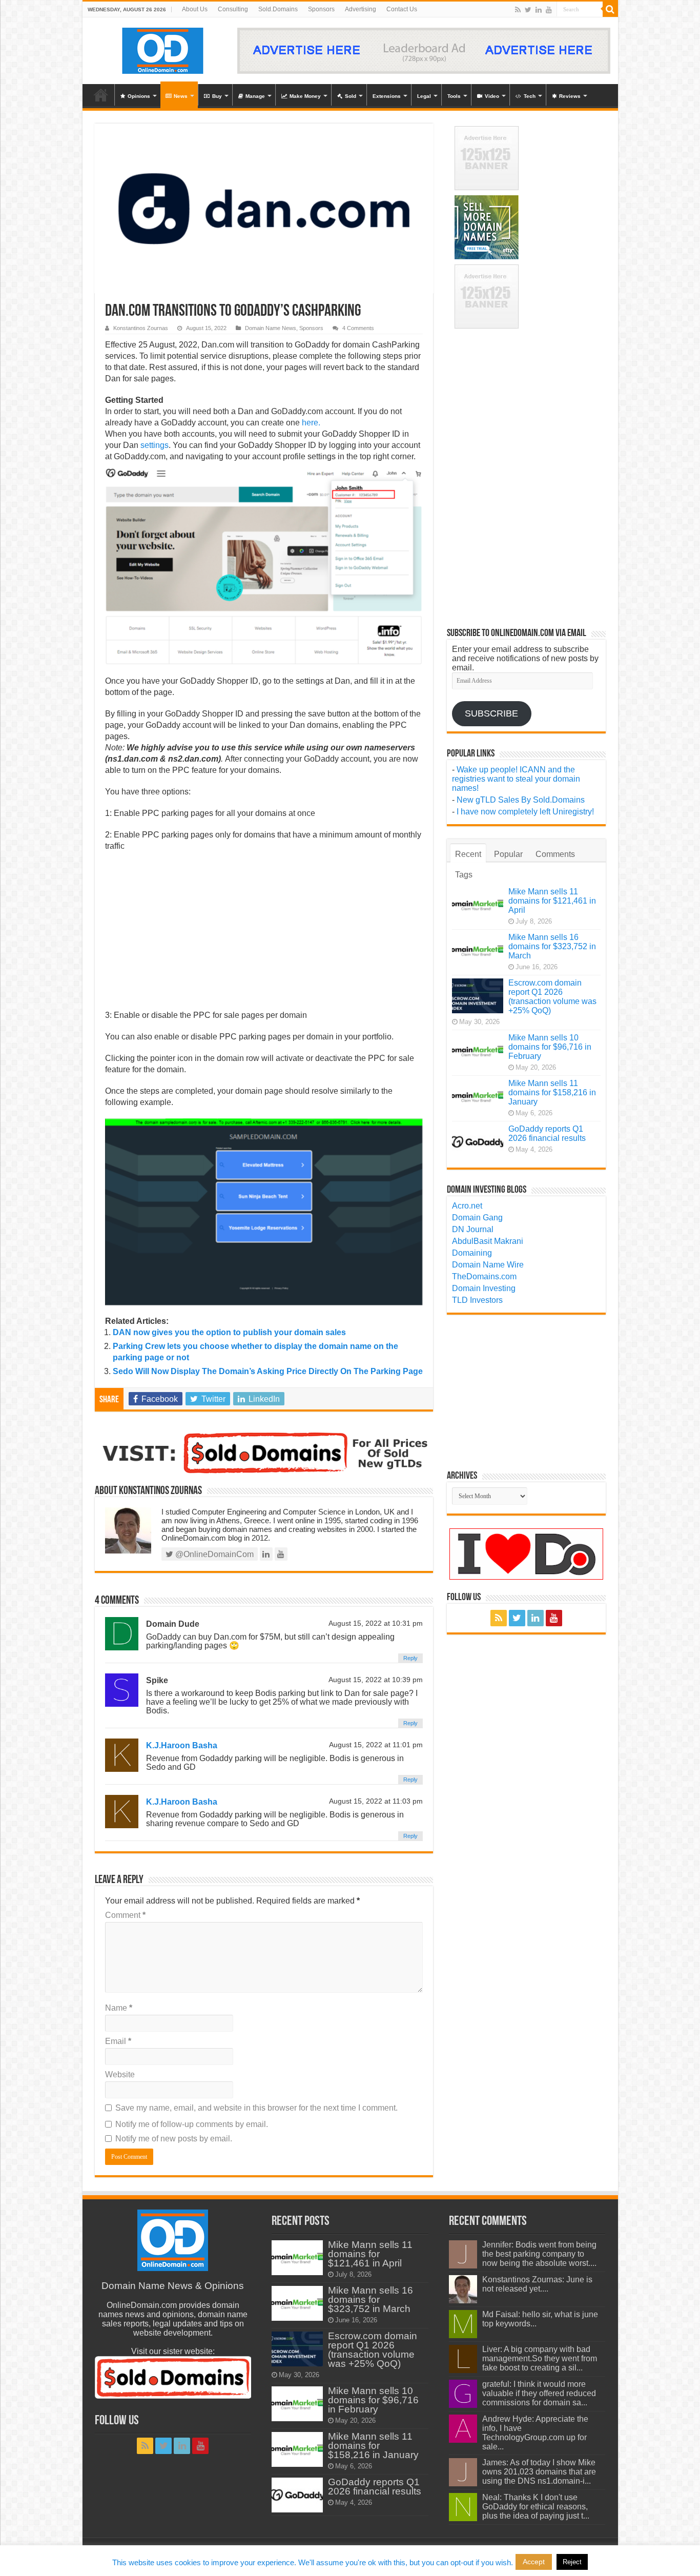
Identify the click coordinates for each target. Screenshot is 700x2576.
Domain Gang (477, 1218)
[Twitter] (528, 10)
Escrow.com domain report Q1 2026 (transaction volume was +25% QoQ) (552, 997)
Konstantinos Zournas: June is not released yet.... (537, 2284)
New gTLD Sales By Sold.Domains (521, 800)
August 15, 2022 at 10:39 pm (376, 1680)
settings (155, 445)
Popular (508, 854)
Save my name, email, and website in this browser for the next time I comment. (256, 2108)
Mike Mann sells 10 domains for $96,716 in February (550, 1047)
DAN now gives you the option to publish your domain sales (229, 1332)
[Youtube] (549, 10)
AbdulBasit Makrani (488, 1241)
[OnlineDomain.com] (163, 49)
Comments (555, 854)
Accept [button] (534, 2562)
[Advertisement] (264, 934)
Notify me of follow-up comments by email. (192, 2124)
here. (311, 423)
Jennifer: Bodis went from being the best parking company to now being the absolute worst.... (539, 2254)
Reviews (570, 96)
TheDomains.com (484, 1276)
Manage (255, 96)
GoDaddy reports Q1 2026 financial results (547, 1133)
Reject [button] (572, 2562)
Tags (464, 875)
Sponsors (321, 9)
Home (101, 95)
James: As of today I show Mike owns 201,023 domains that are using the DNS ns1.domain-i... (539, 2472)
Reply (410, 1658)
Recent (468, 854)
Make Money (305, 96)
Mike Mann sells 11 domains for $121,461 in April (552, 901)
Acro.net (467, 1206)
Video (492, 96)
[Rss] (518, 10)
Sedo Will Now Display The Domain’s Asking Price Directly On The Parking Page (268, 1371)
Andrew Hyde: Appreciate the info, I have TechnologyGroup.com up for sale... (535, 2433)
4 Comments (358, 328)
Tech (530, 96)
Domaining (472, 1253)
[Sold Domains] (264, 1452)
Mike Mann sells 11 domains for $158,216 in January (552, 1092)
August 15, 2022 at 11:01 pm (376, 1745)
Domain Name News (271, 328)
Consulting (233, 9)
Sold (351, 96)
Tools (454, 96)
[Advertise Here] (424, 50)
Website (120, 2074)
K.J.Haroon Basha (182, 1745)
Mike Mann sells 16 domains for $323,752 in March (552, 946)
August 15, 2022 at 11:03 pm (376, 1801)
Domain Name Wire (488, 1265)
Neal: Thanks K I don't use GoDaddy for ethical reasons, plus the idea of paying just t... (536, 2507)
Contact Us (402, 9)
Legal (424, 96)
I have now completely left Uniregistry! (525, 812)
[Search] (610, 9)
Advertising (361, 9)
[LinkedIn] (539, 10)
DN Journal (473, 1229)
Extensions (387, 96)
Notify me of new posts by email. (174, 2139)
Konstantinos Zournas (141, 328)
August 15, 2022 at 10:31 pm (376, 1623)
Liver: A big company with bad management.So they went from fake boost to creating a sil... (540, 2358)
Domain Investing (484, 1288)
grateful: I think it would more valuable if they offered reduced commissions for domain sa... (539, 2393)
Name (119, 2008)
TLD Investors (477, 1300)
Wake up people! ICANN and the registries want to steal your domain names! (516, 779)
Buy (217, 96)
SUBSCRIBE (491, 713)
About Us (195, 9)
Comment (125, 1915)
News (181, 96)
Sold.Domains (278, 9)
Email (118, 2041)
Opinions (139, 96)
